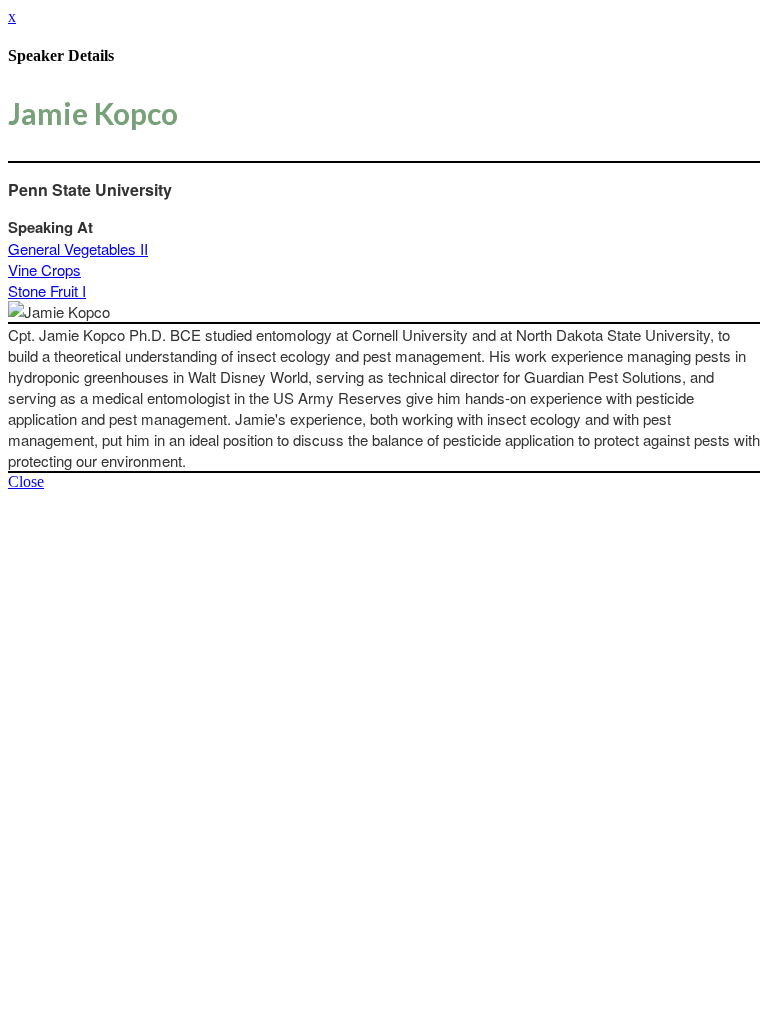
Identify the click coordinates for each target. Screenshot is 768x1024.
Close (26, 481)
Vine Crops (44, 269)
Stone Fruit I (47, 290)
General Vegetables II (78, 248)
